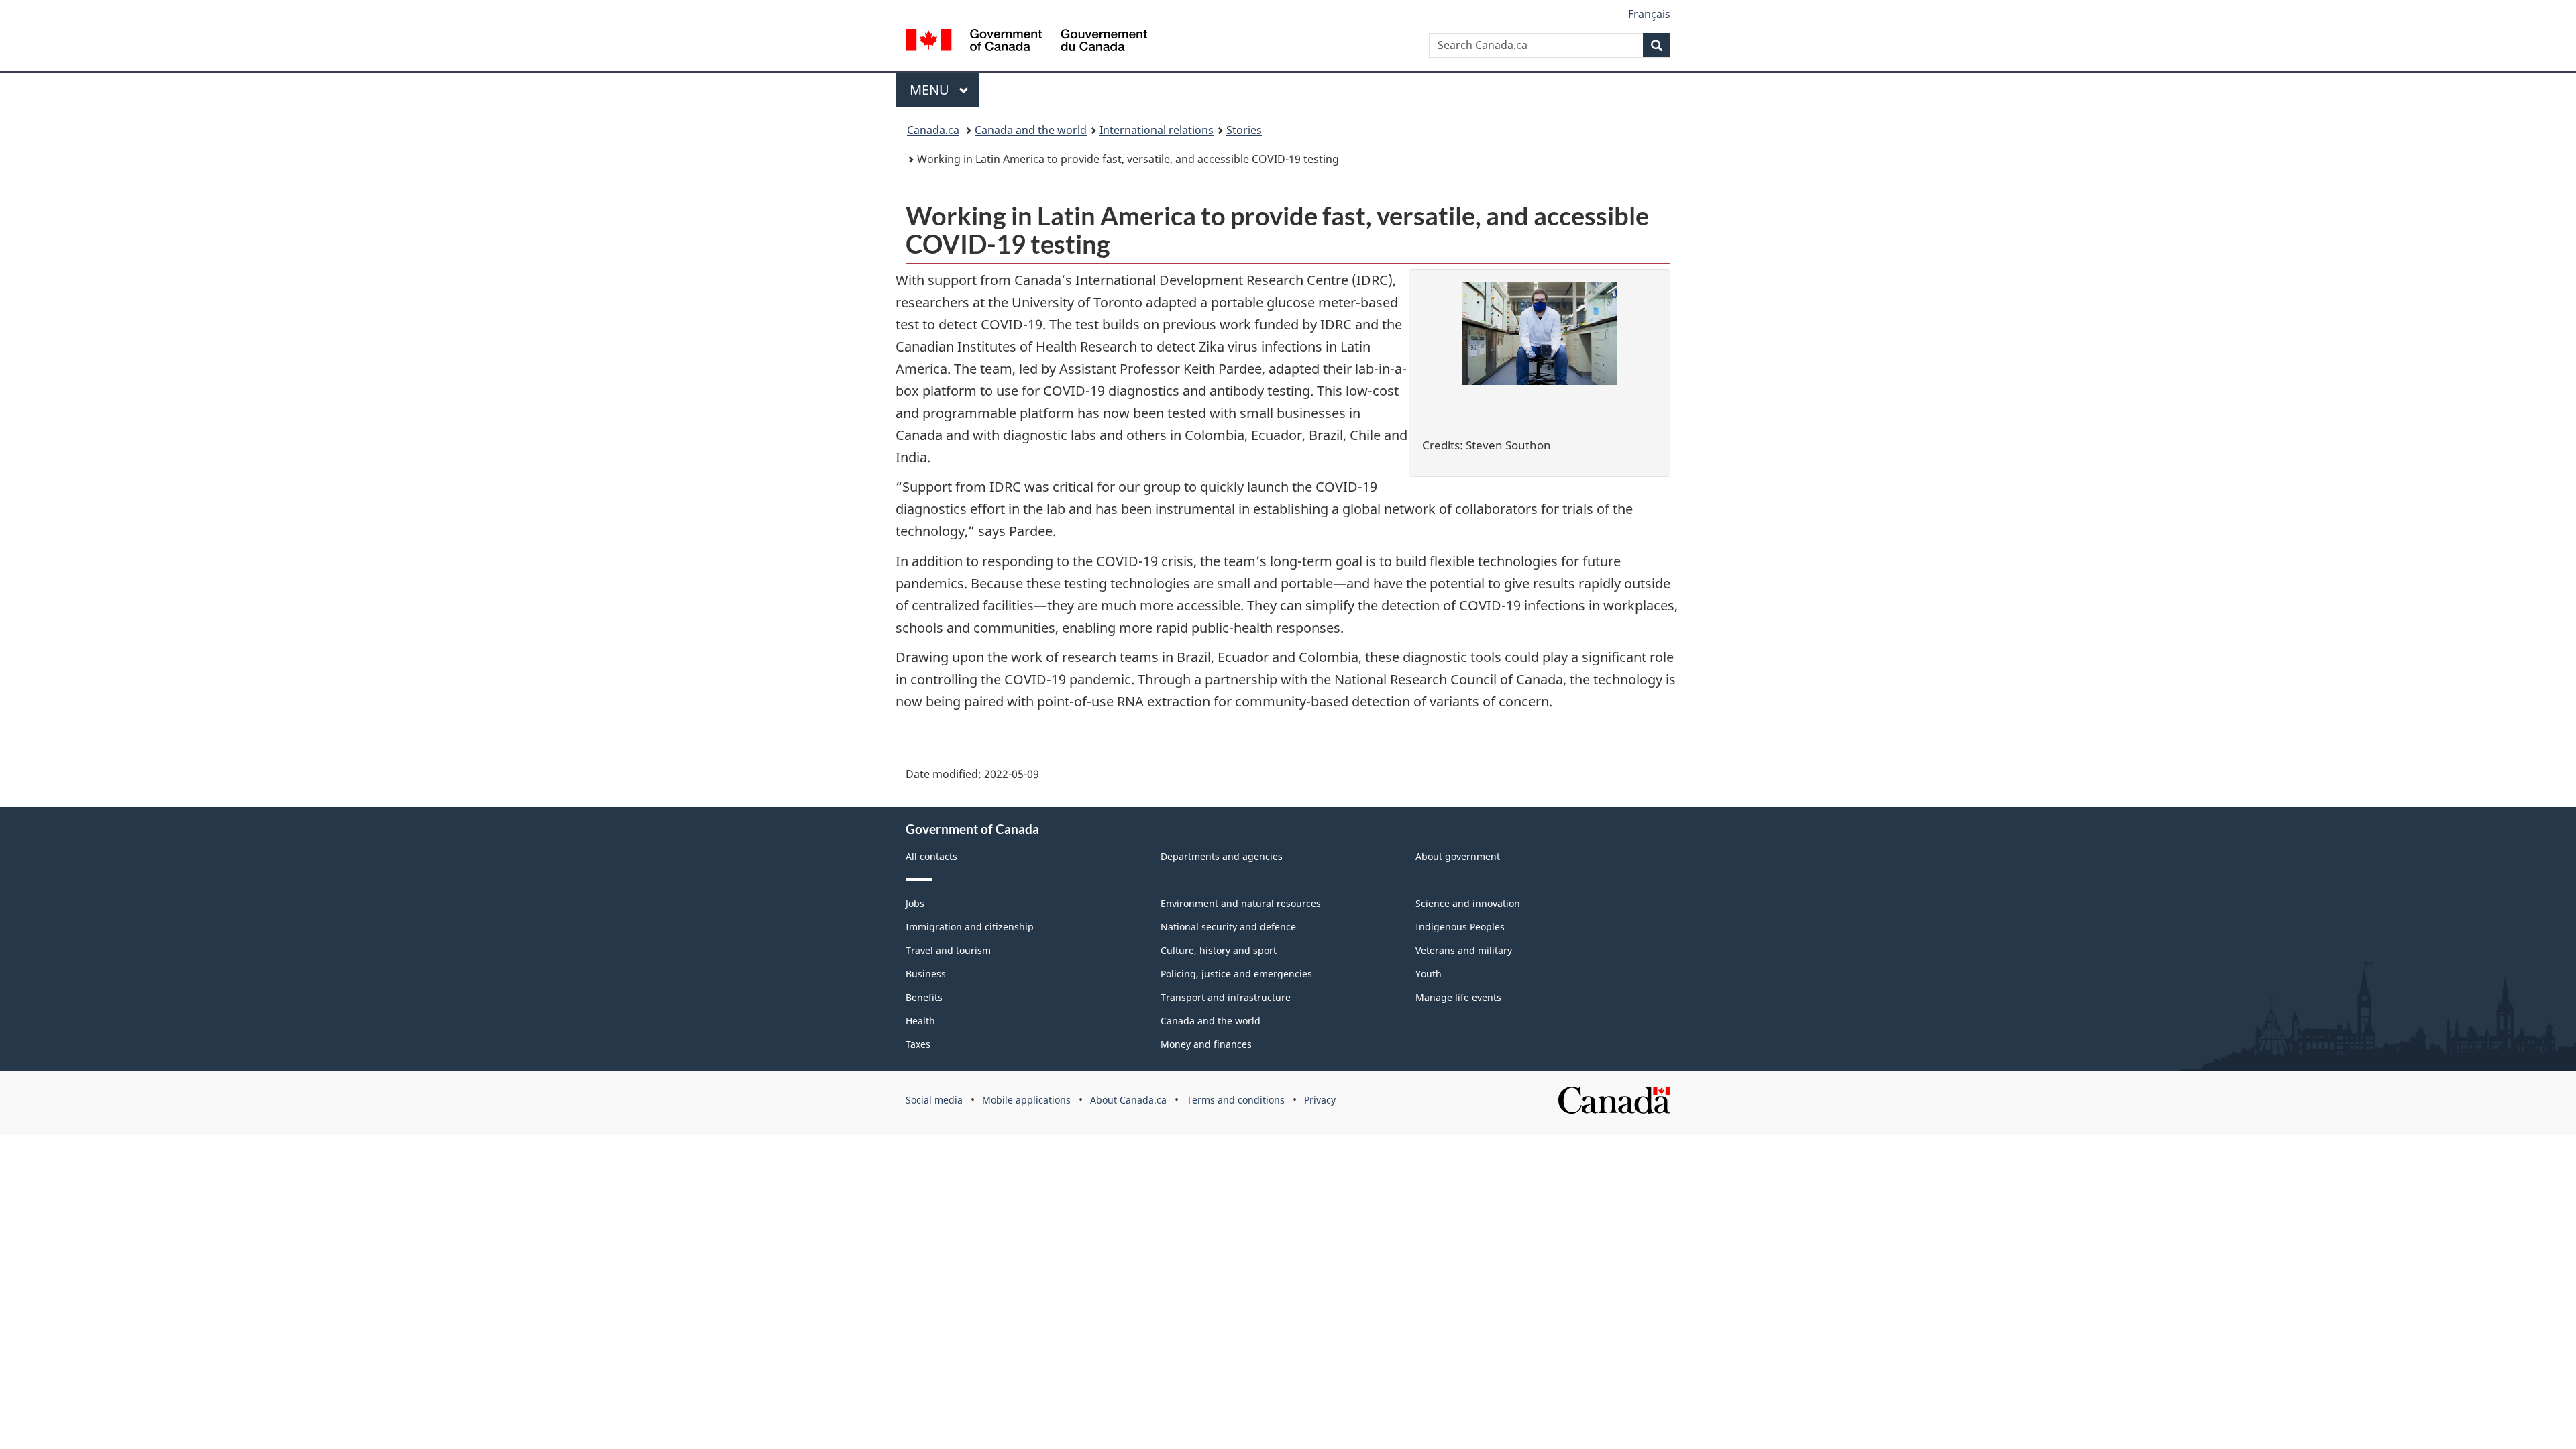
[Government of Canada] (1026, 42)
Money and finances (1206, 1044)
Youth (1429, 974)
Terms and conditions (1236, 1100)
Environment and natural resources (1241, 903)
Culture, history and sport (1219, 950)
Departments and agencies (1222, 856)
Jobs (915, 903)
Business (926, 974)
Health (920, 1021)
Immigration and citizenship (970, 927)
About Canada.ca (1128, 1100)
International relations (1157, 130)
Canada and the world (1031, 130)
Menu (931, 90)
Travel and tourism (948, 950)
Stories (1244, 130)
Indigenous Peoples (1460, 927)
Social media (934, 1100)
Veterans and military (1464, 950)
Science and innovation (1468, 903)
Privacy (1320, 1100)
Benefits (924, 997)
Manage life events (1458, 997)
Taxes (918, 1044)
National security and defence (1228, 927)
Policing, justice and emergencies (1236, 974)
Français (1649, 14)
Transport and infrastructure (1226, 997)
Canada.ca (933, 130)
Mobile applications (1026, 1100)
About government (1458, 856)
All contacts (931, 856)
